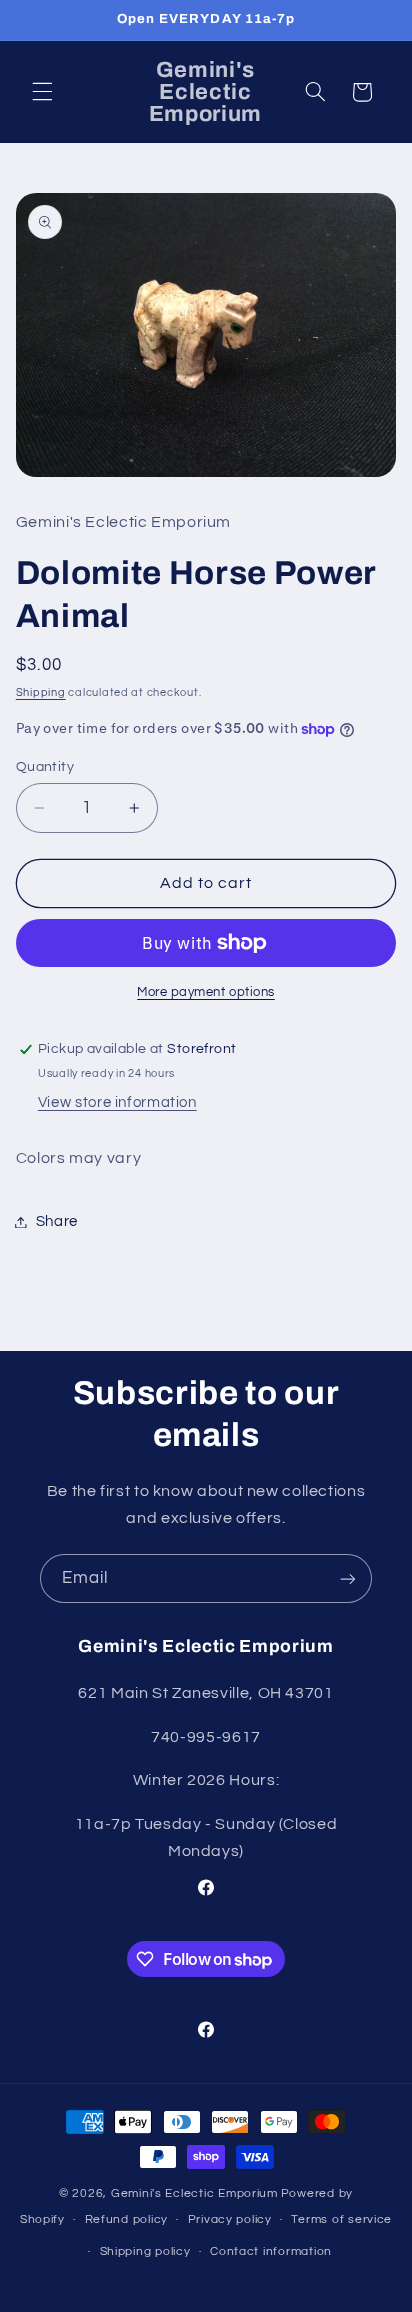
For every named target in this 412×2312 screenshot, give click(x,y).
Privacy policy (230, 2219)
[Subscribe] (348, 1578)
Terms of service (341, 2219)
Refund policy (127, 2219)
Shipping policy (145, 2251)
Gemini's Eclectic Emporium (194, 2193)
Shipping (41, 692)
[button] (42, 92)
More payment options (206, 992)
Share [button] (57, 1221)
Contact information (271, 2251)
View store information (117, 1102)
